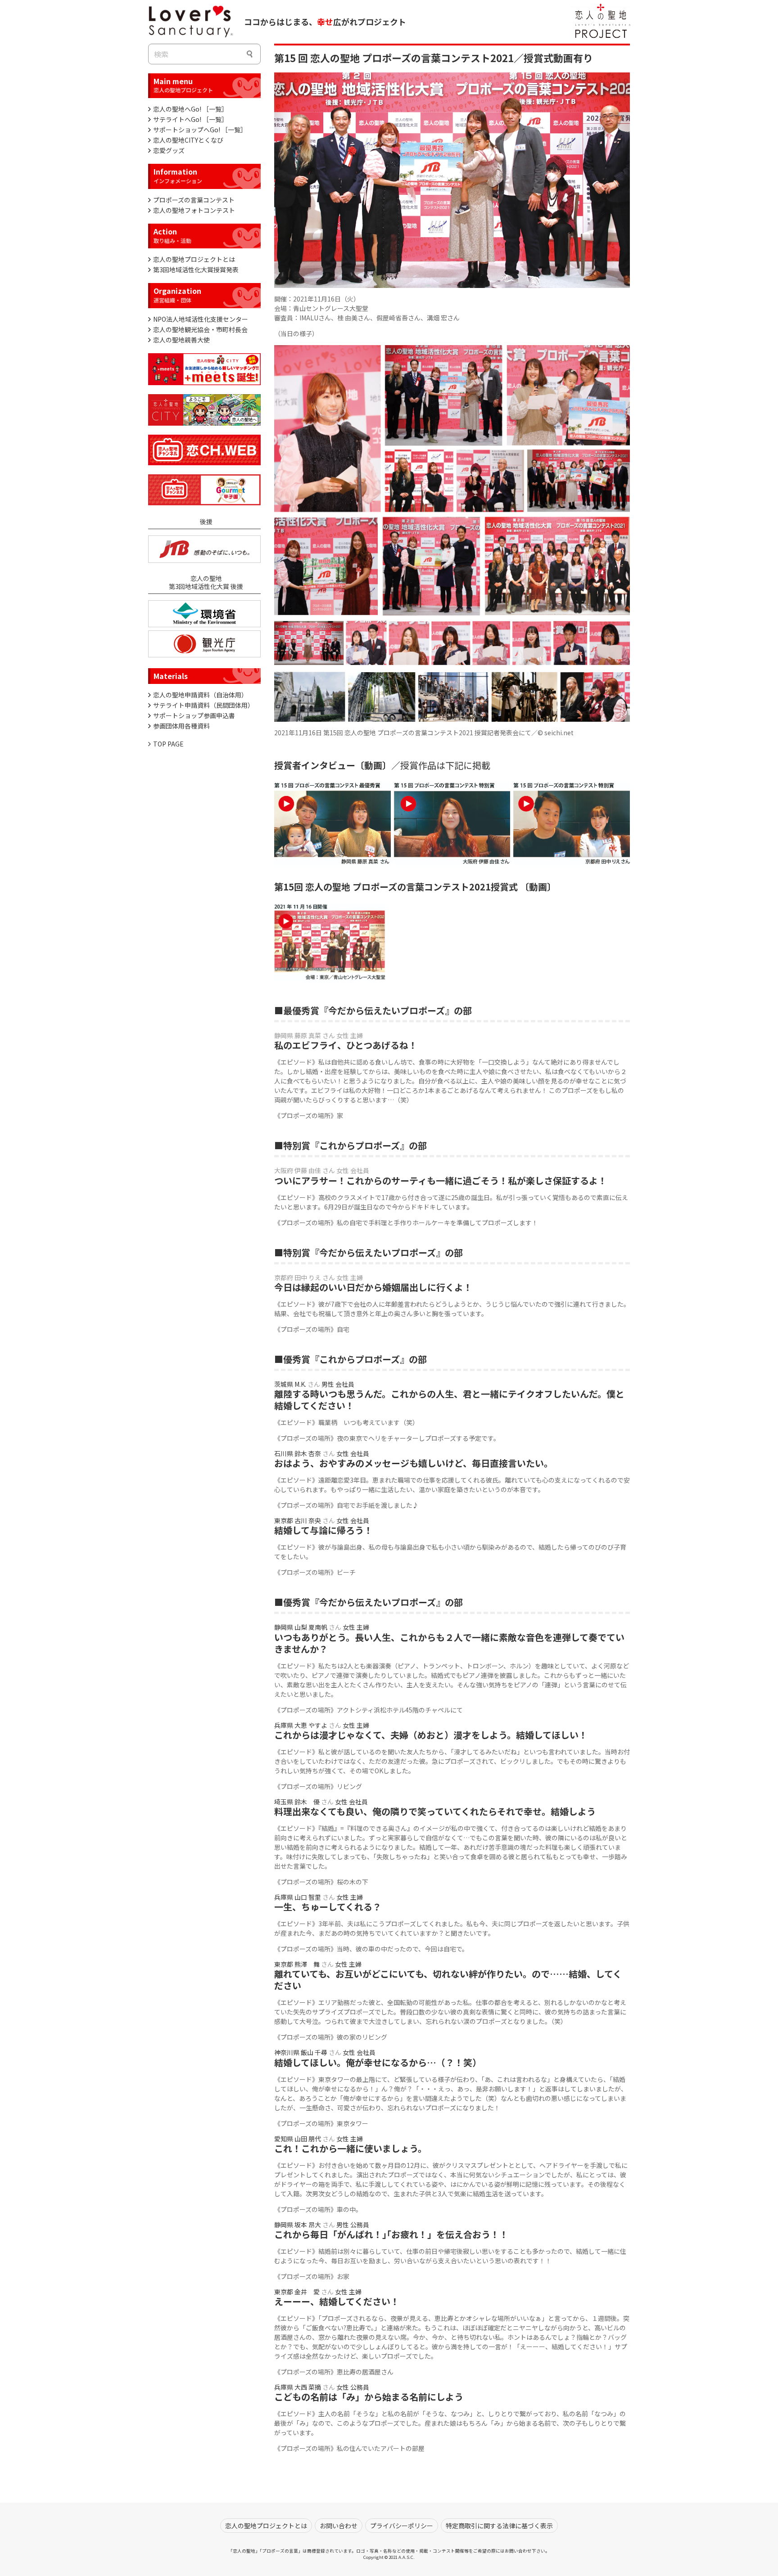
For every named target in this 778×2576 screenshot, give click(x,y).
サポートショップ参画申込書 (194, 715)
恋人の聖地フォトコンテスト (194, 210)
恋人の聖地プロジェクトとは (194, 259)
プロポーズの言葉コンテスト (194, 200)
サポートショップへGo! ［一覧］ (200, 130)
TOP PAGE (168, 744)
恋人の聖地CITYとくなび (188, 140)
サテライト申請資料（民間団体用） (204, 705)
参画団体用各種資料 (181, 726)
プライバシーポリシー (402, 2526)
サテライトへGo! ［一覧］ (190, 119)
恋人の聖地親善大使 (181, 340)
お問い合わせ (339, 2526)
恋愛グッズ (169, 150)
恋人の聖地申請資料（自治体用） (200, 695)
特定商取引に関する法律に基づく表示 (499, 2526)
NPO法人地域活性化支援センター (201, 319)
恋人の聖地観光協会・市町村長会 (200, 329)
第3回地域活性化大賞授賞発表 (196, 270)
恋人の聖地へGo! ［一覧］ (190, 109)
